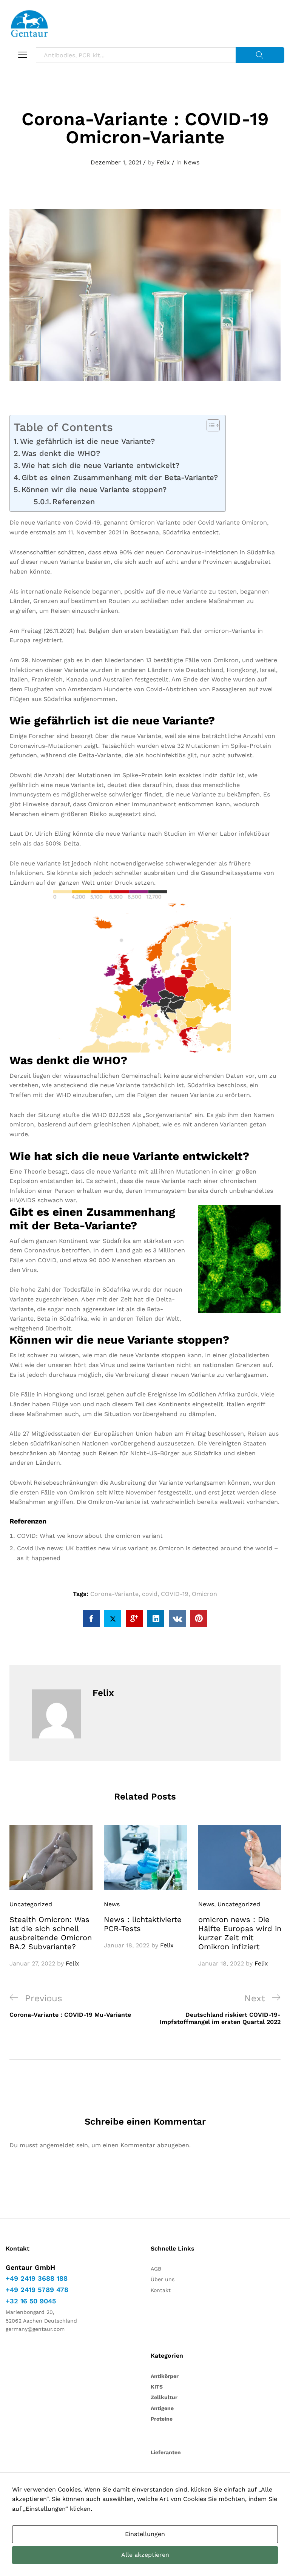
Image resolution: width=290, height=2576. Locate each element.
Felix (163, 162)
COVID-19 (175, 1594)
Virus (29, 1270)
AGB (156, 2269)
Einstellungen (145, 2534)
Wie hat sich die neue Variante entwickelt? (100, 465)
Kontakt (161, 2290)
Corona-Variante (114, 1594)
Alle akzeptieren (145, 2555)
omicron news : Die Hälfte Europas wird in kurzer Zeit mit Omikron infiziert (240, 1933)
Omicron (204, 1594)
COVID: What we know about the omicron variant (90, 1536)
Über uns (163, 2279)
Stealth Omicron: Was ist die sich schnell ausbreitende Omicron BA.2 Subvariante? (51, 1933)
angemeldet (57, 2145)
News (191, 162)
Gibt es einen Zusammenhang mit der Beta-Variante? (120, 477)
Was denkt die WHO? (61, 453)
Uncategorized (31, 1904)
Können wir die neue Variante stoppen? (94, 489)
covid (150, 1594)
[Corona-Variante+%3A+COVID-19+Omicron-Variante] (113, 1619)
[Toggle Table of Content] (209, 425)
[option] (51, 1897)
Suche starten (260, 55)
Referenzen (74, 502)
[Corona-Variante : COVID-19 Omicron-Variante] (91, 1619)
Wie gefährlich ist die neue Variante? (87, 441)
